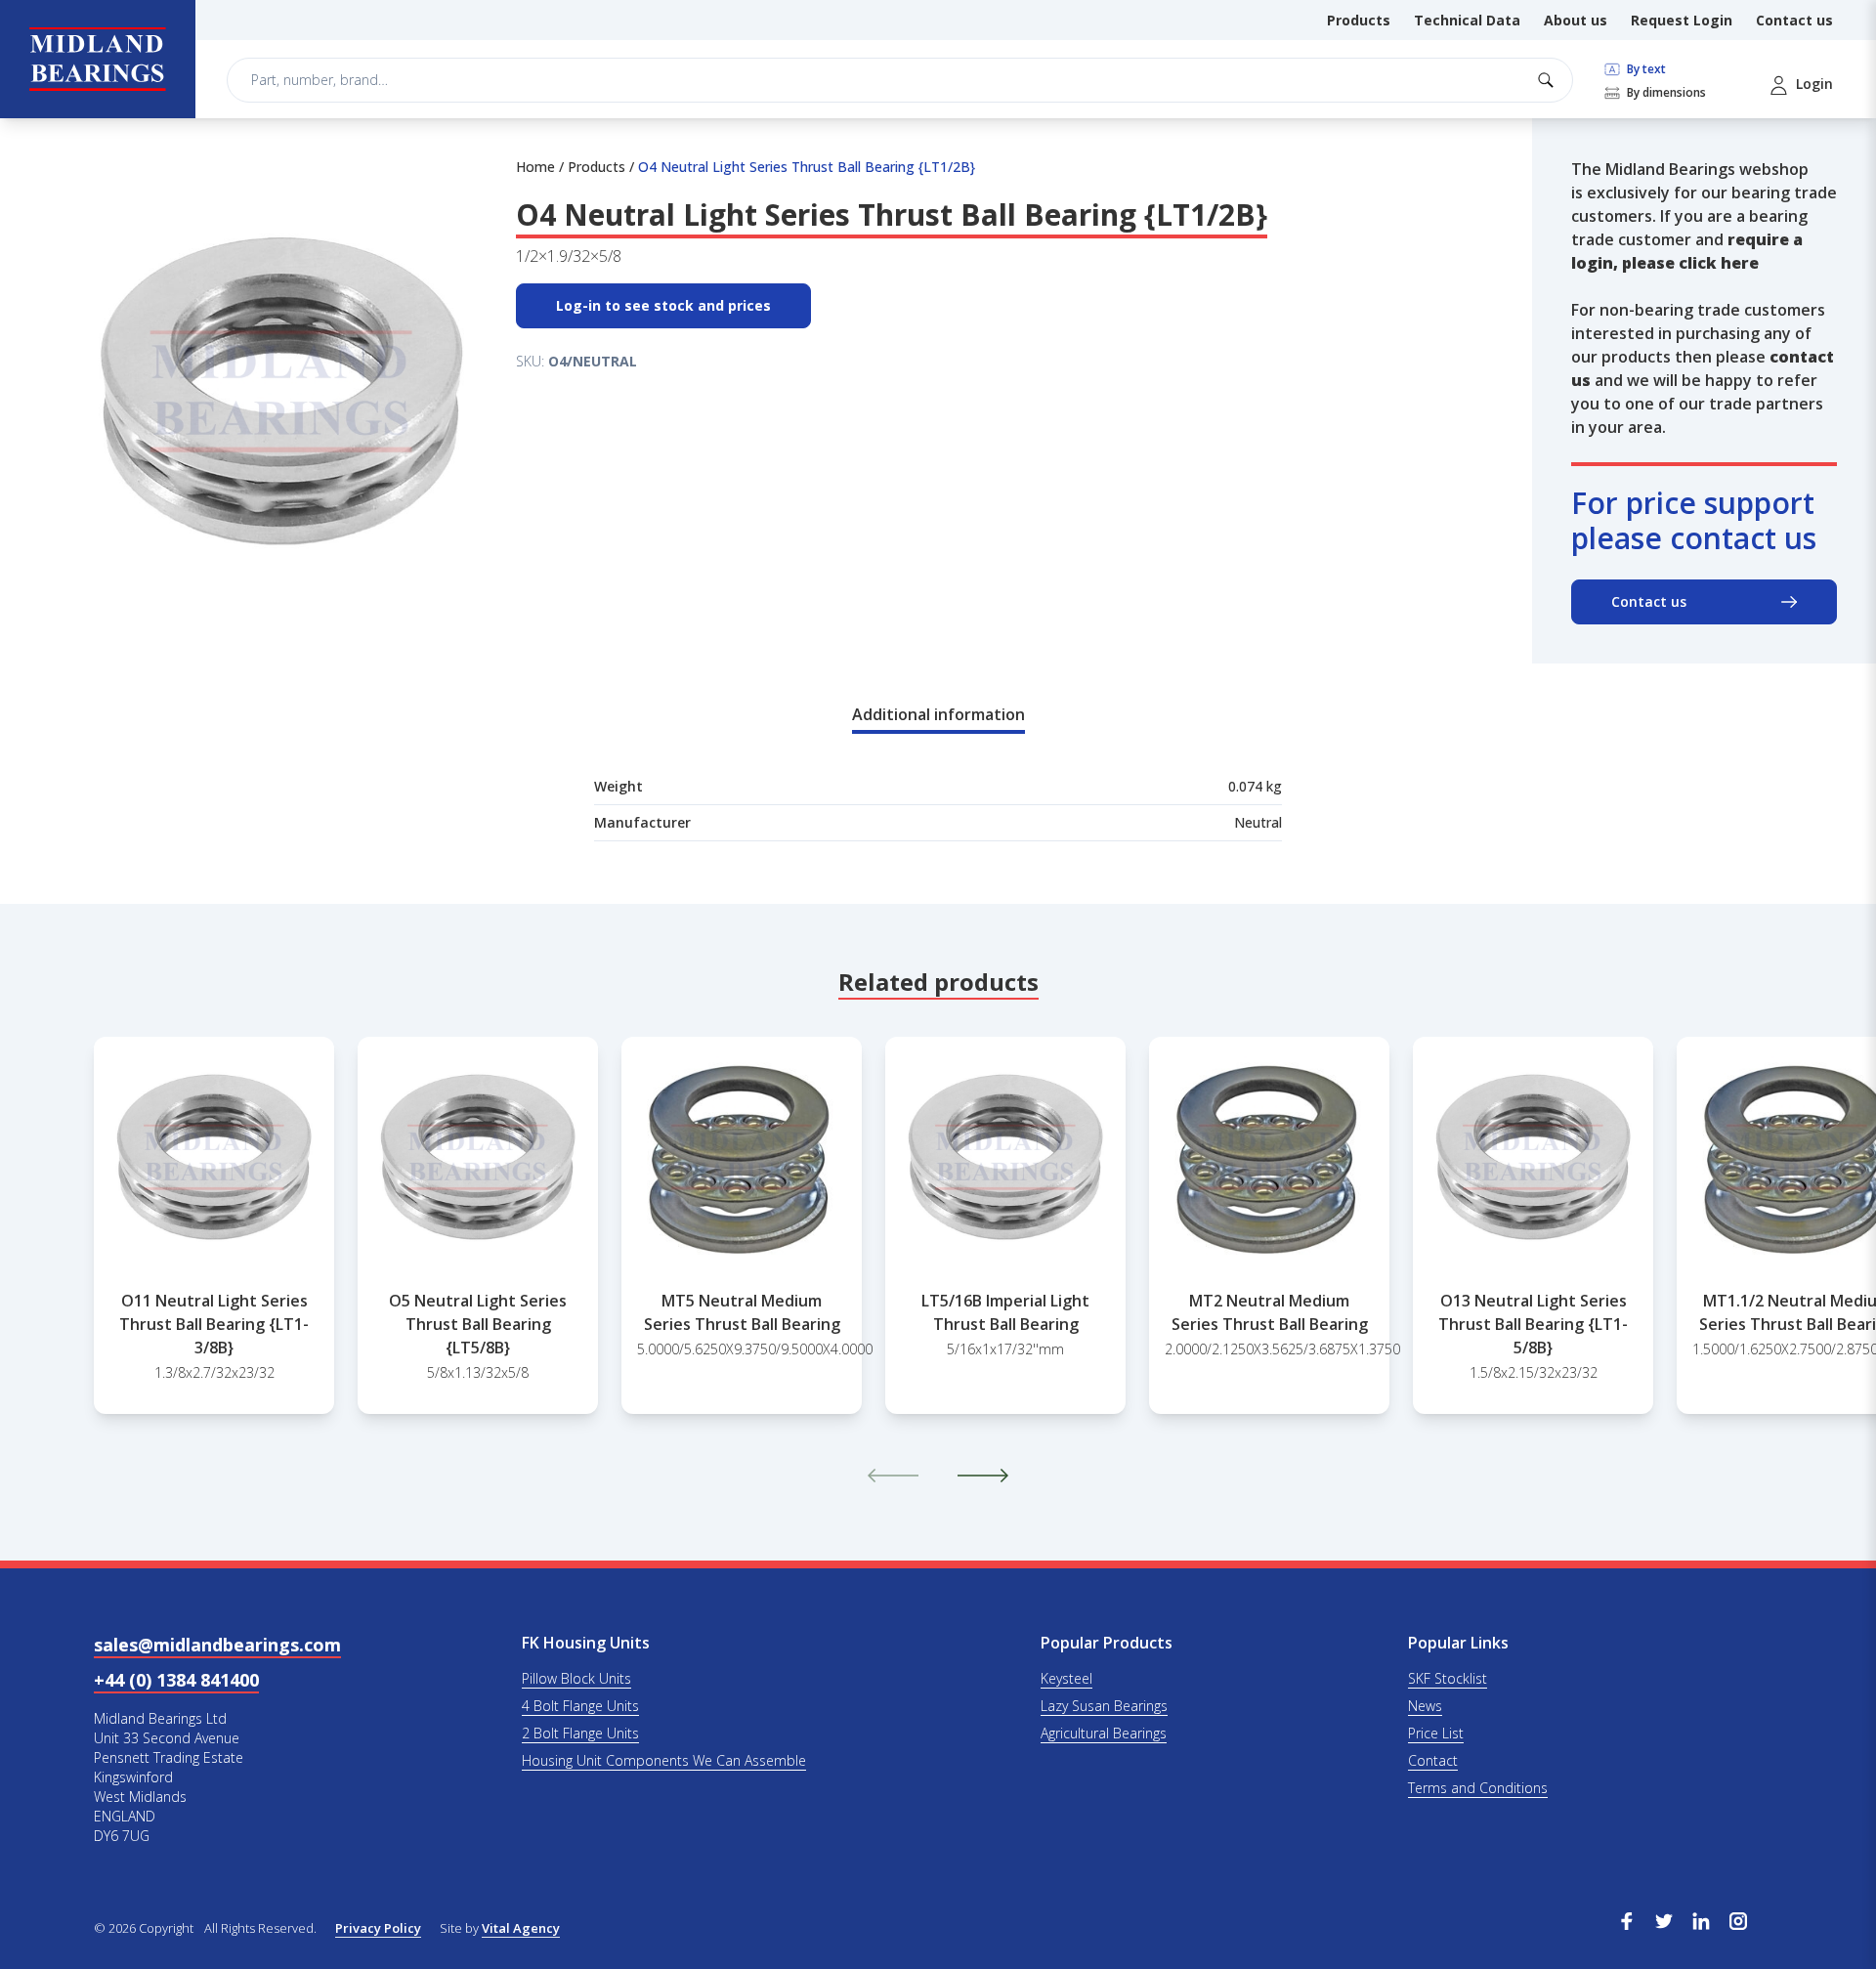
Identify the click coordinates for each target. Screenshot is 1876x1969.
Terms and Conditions (1478, 1788)
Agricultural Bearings (1104, 1733)
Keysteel (1066, 1678)
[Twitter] (1664, 1919)
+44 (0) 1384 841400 (176, 1680)
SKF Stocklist (1448, 1678)
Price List (1436, 1733)
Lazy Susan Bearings (1104, 1706)
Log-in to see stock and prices (663, 305)
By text (1645, 69)
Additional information (938, 714)
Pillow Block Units (576, 1678)
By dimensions (1665, 93)
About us (1576, 20)
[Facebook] (1627, 1919)
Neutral (1258, 822)
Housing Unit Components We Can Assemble (664, 1760)
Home (535, 167)
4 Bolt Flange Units (580, 1706)
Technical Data (1467, 20)
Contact (1433, 1760)
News (1425, 1706)
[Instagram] (1738, 1919)
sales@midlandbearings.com (217, 1645)
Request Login (1682, 20)
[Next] (983, 1476)
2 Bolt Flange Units (580, 1733)
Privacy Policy (378, 1928)
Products (1359, 20)
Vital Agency (521, 1928)
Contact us (1794, 20)
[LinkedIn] (1701, 1919)
